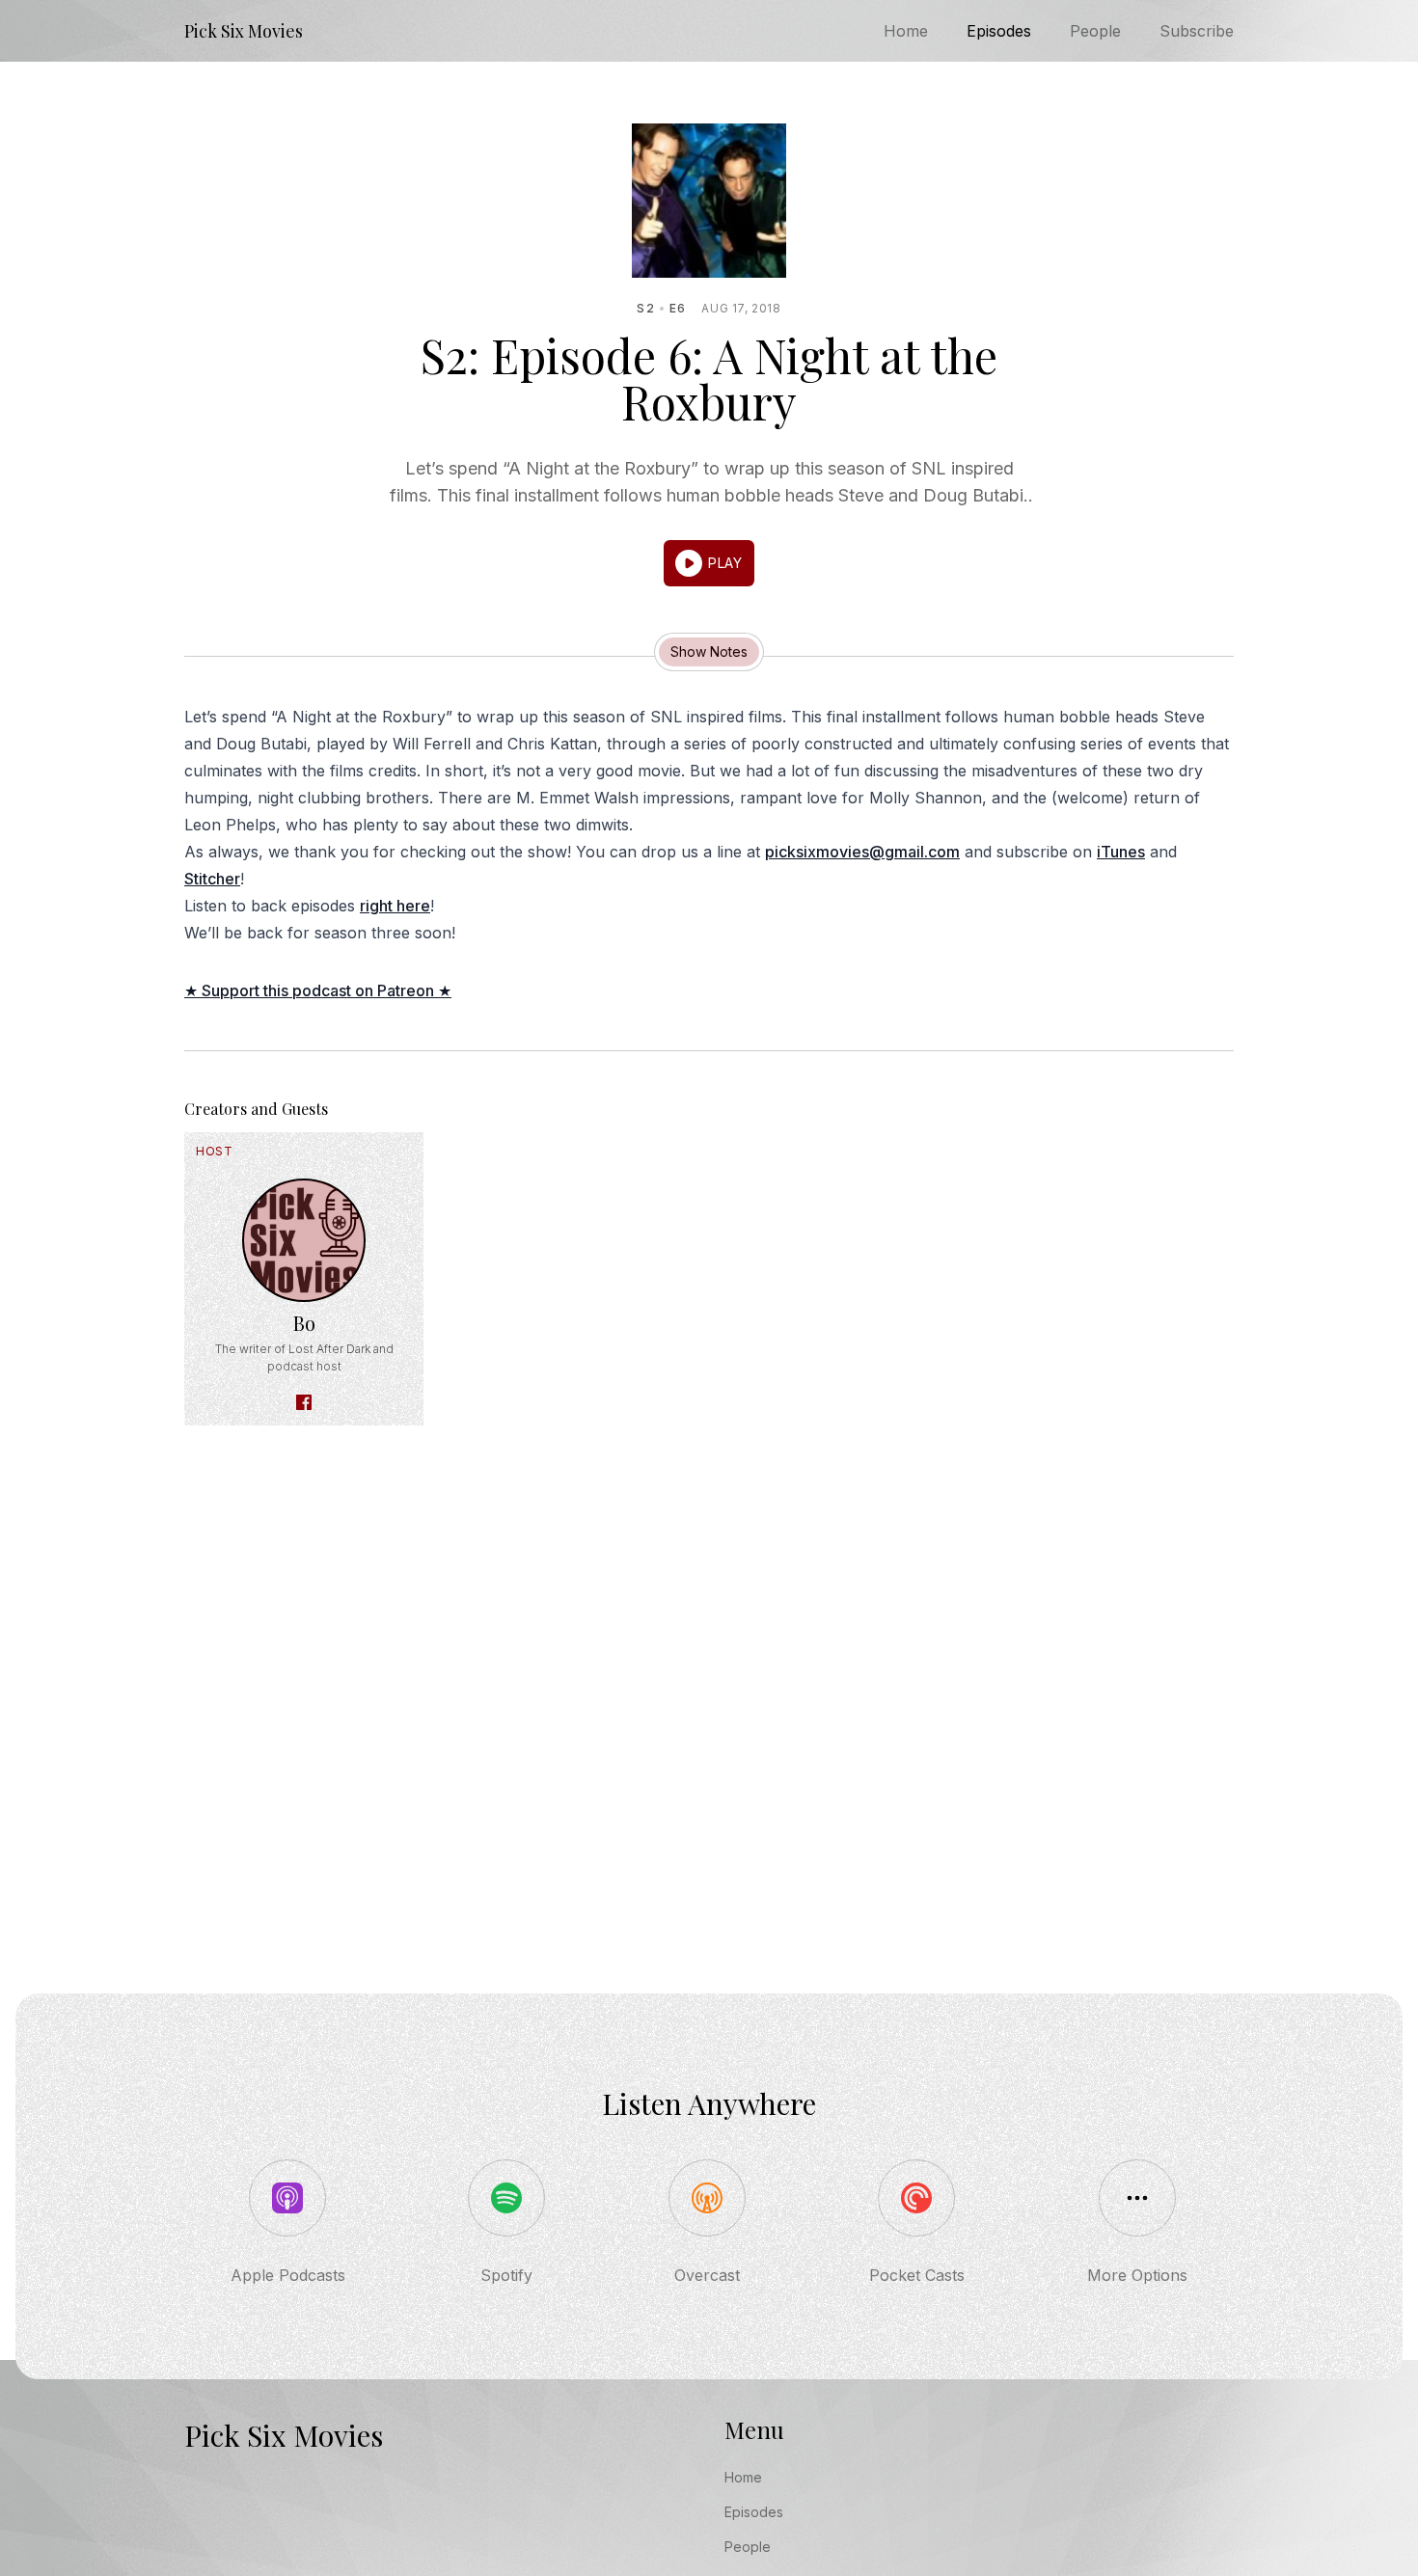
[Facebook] (304, 1402)
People (1095, 31)
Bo (304, 1323)
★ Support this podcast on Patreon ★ (318, 990)
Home (906, 31)
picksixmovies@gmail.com (862, 852)
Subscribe (1197, 31)
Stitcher (212, 879)
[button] (709, 563)
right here (395, 906)
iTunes (1121, 852)
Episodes (999, 31)
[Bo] (304, 1240)
